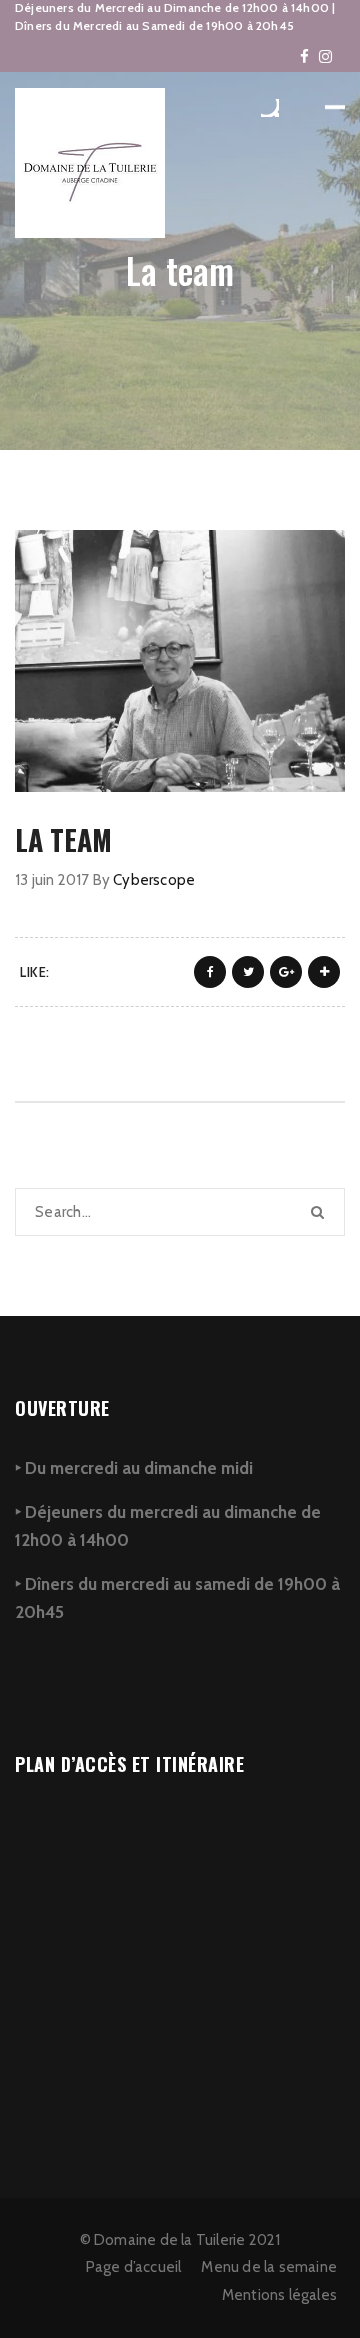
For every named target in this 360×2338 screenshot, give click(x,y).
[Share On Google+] (286, 972)
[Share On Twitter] (248, 972)
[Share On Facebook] (210, 972)
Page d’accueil (134, 2267)
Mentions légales (279, 2295)
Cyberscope (154, 880)
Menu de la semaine (269, 2267)
